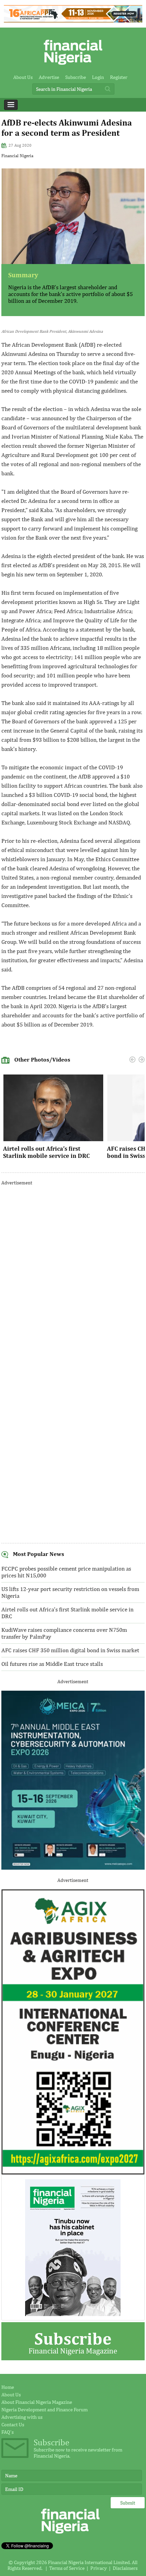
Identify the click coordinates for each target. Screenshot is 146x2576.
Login (98, 77)
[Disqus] (73, 1277)
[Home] (73, 67)
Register (119, 77)
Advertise (49, 77)
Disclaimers (125, 2568)
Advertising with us (22, 2417)
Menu (11, 105)
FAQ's (7, 2432)
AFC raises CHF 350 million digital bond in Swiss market (70, 1650)
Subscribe (76, 77)
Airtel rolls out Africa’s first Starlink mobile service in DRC (46, 1152)
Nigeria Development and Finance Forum (44, 2409)
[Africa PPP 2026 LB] (73, 21)
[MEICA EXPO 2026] (73, 1868)
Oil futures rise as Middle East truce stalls (52, 1664)
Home (8, 2387)
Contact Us (13, 2424)
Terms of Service (67, 2568)
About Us (23, 77)
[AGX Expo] (73, 2173)
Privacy (99, 2568)
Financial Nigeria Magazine (73, 2342)
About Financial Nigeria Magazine (37, 2402)
